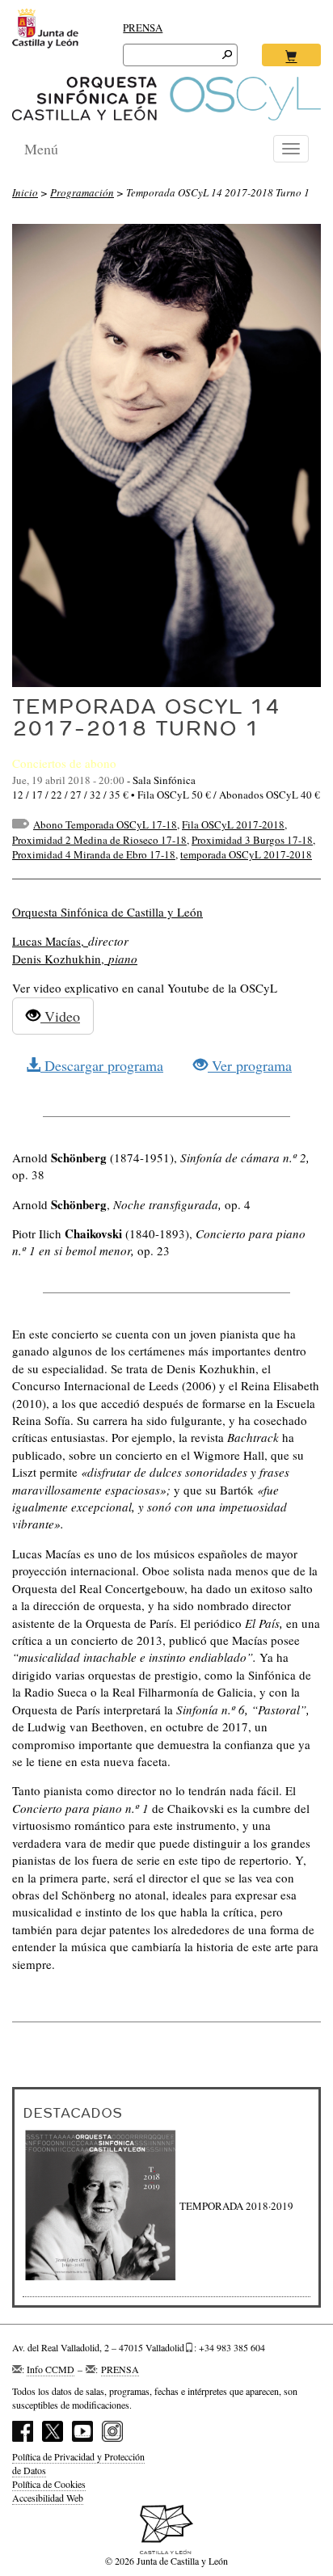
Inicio (25, 192)
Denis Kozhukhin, (75, 959)
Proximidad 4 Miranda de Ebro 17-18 (94, 854)
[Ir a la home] (166, 99)
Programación (82, 192)
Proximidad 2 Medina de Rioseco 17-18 (99, 840)
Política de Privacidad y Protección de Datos (78, 2463)
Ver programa (250, 1065)
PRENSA (143, 27)
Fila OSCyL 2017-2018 (233, 824)
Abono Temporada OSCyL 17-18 (105, 824)
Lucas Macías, (50, 941)
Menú (41, 149)
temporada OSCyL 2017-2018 (246, 854)
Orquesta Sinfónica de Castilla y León (107, 912)
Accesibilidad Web (48, 2498)
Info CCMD (51, 2369)
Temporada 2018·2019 (236, 2206)
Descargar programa (102, 1065)
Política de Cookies (49, 2484)
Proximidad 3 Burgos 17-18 (252, 840)
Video (60, 1016)
